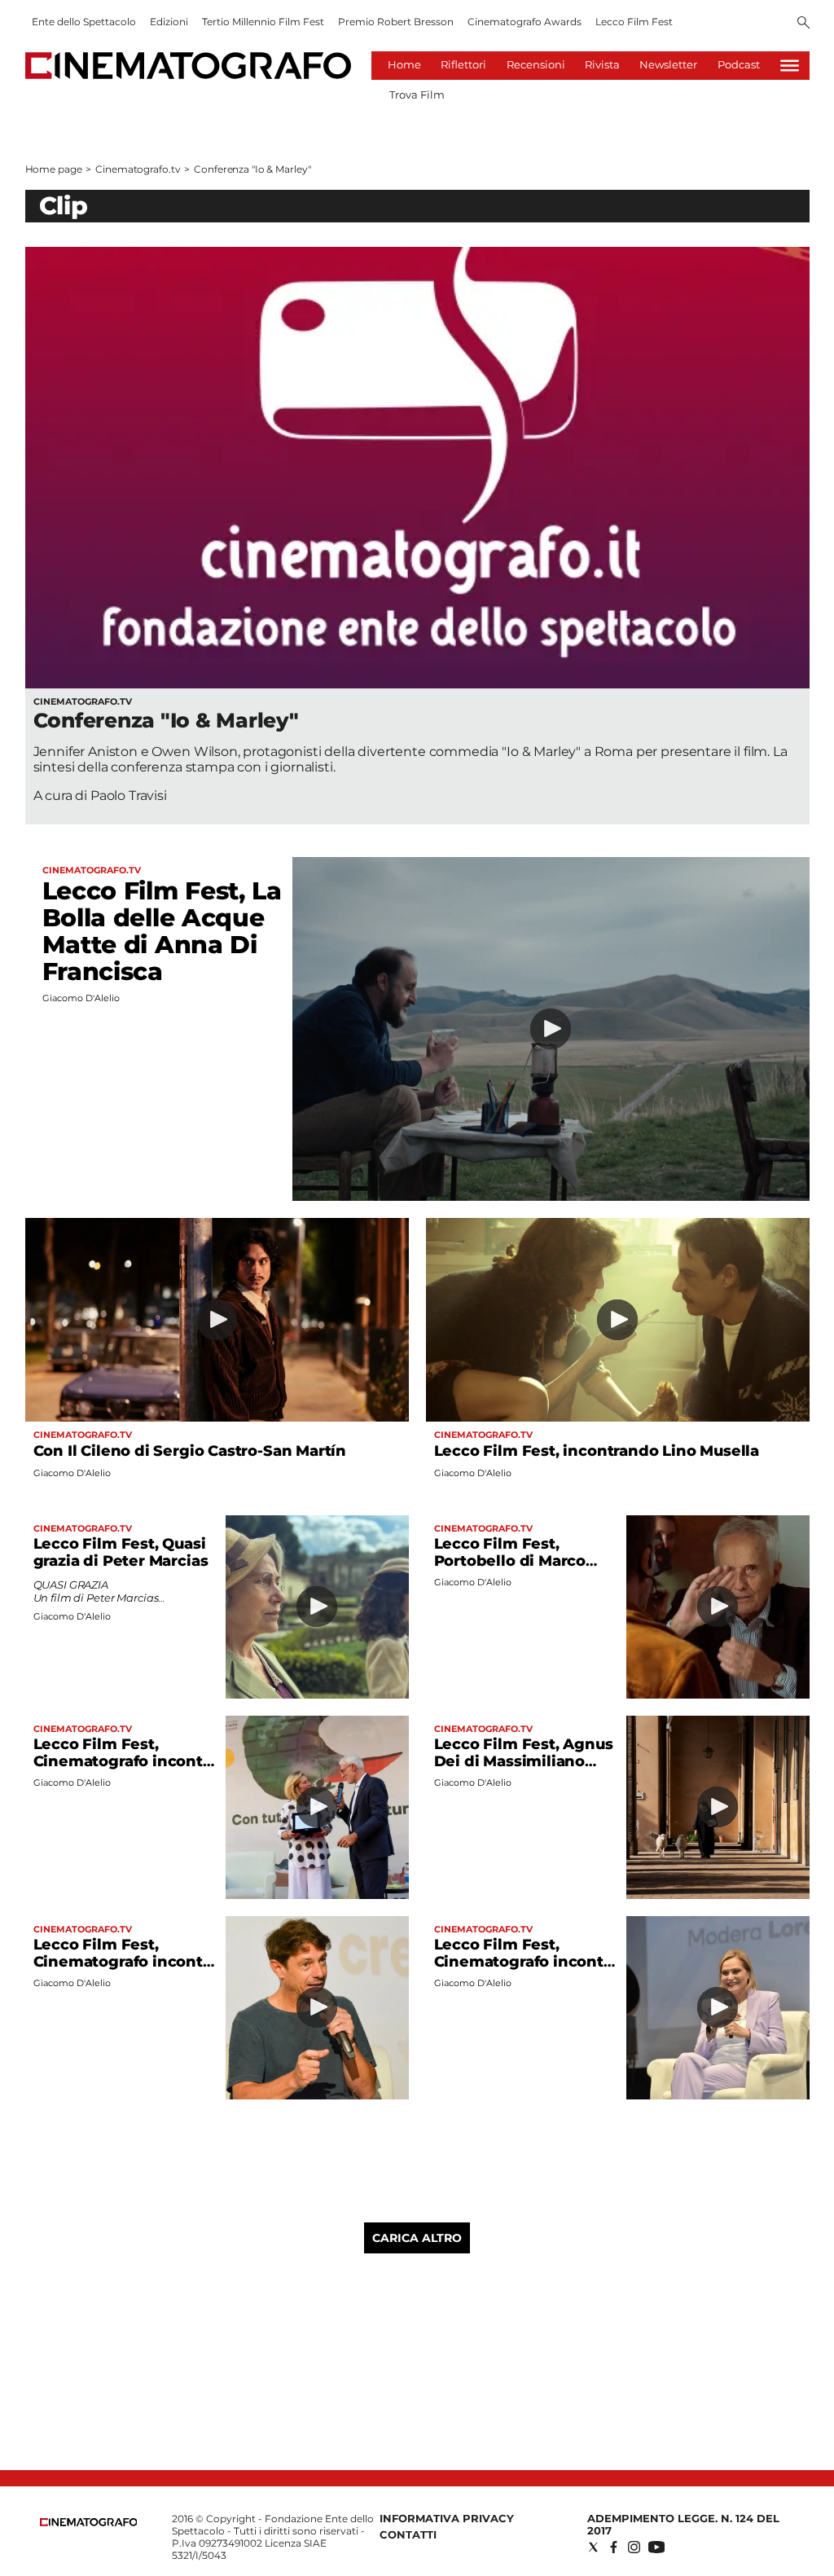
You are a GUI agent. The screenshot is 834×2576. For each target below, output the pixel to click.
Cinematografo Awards (525, 22)
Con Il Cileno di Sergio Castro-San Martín (190, 1451)
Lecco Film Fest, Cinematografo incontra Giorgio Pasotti (125, 1962)
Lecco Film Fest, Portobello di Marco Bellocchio (510, 1561)
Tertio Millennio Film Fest (263, 22)
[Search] (803, 24)
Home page (54, 169)
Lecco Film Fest (634, 22)
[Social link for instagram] (634, 2547)
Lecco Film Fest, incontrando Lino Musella (597, 1451)
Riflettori (463, 64)
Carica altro (417, 2238)
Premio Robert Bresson (396, 22)
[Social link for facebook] (614, 2547)
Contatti (408, 2534)
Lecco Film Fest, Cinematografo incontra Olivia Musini (125, 1761)
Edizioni (169, 22)
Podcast (739, 64)
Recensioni (536, 64)
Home (404, 64)
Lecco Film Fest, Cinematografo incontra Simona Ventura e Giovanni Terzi (526, 1970)
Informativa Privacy (447, 2518)
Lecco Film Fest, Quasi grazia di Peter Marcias (121, 1552)
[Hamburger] (790, 66)
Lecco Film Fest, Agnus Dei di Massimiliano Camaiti (524, 1761)
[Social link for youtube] (656, 2547)
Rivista (602, 64)
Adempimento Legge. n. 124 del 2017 (683, 2524)
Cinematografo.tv (138, 169)
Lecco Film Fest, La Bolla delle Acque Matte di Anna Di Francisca (162, 931)
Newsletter (668, 64)
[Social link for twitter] (593, 2547)
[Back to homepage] (89, 2523)
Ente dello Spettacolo (84, 22)
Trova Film (417, 95)
